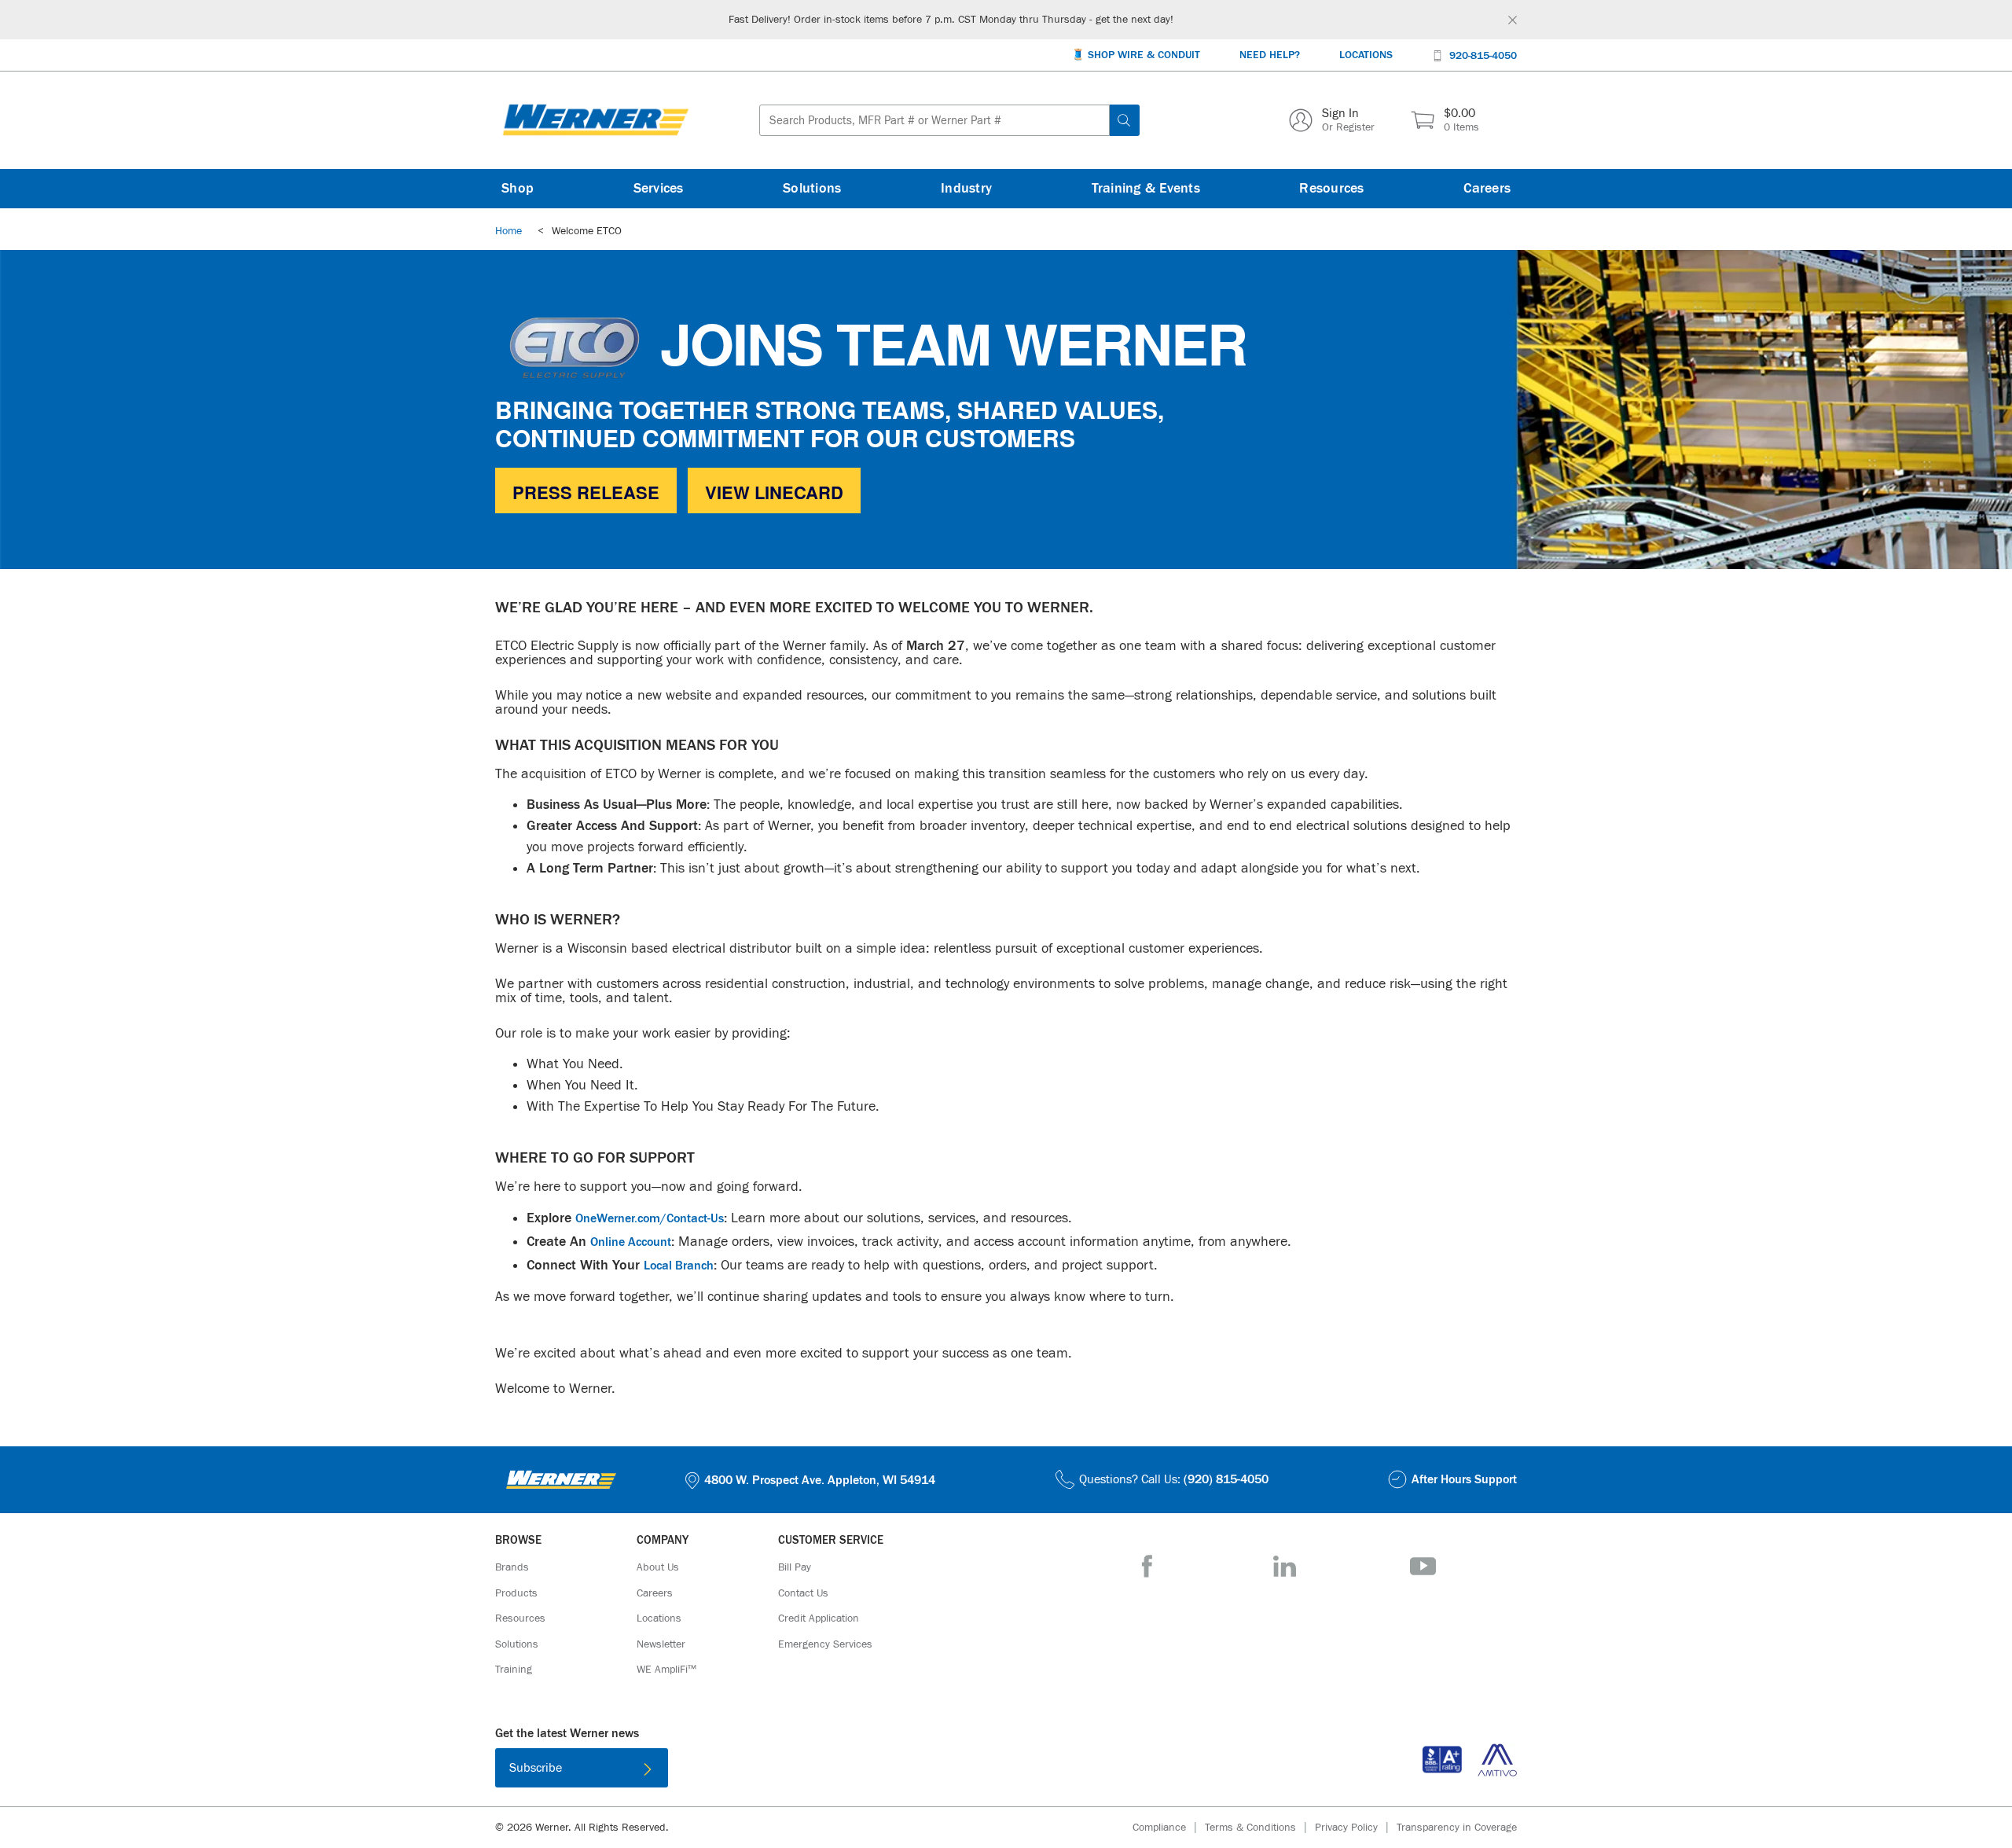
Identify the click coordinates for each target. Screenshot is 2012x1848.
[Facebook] (1147, 1566)
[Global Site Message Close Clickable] (1513, 20)
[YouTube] (1423, 1566)
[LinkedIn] (1285, 1566)
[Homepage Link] (596, 120)
